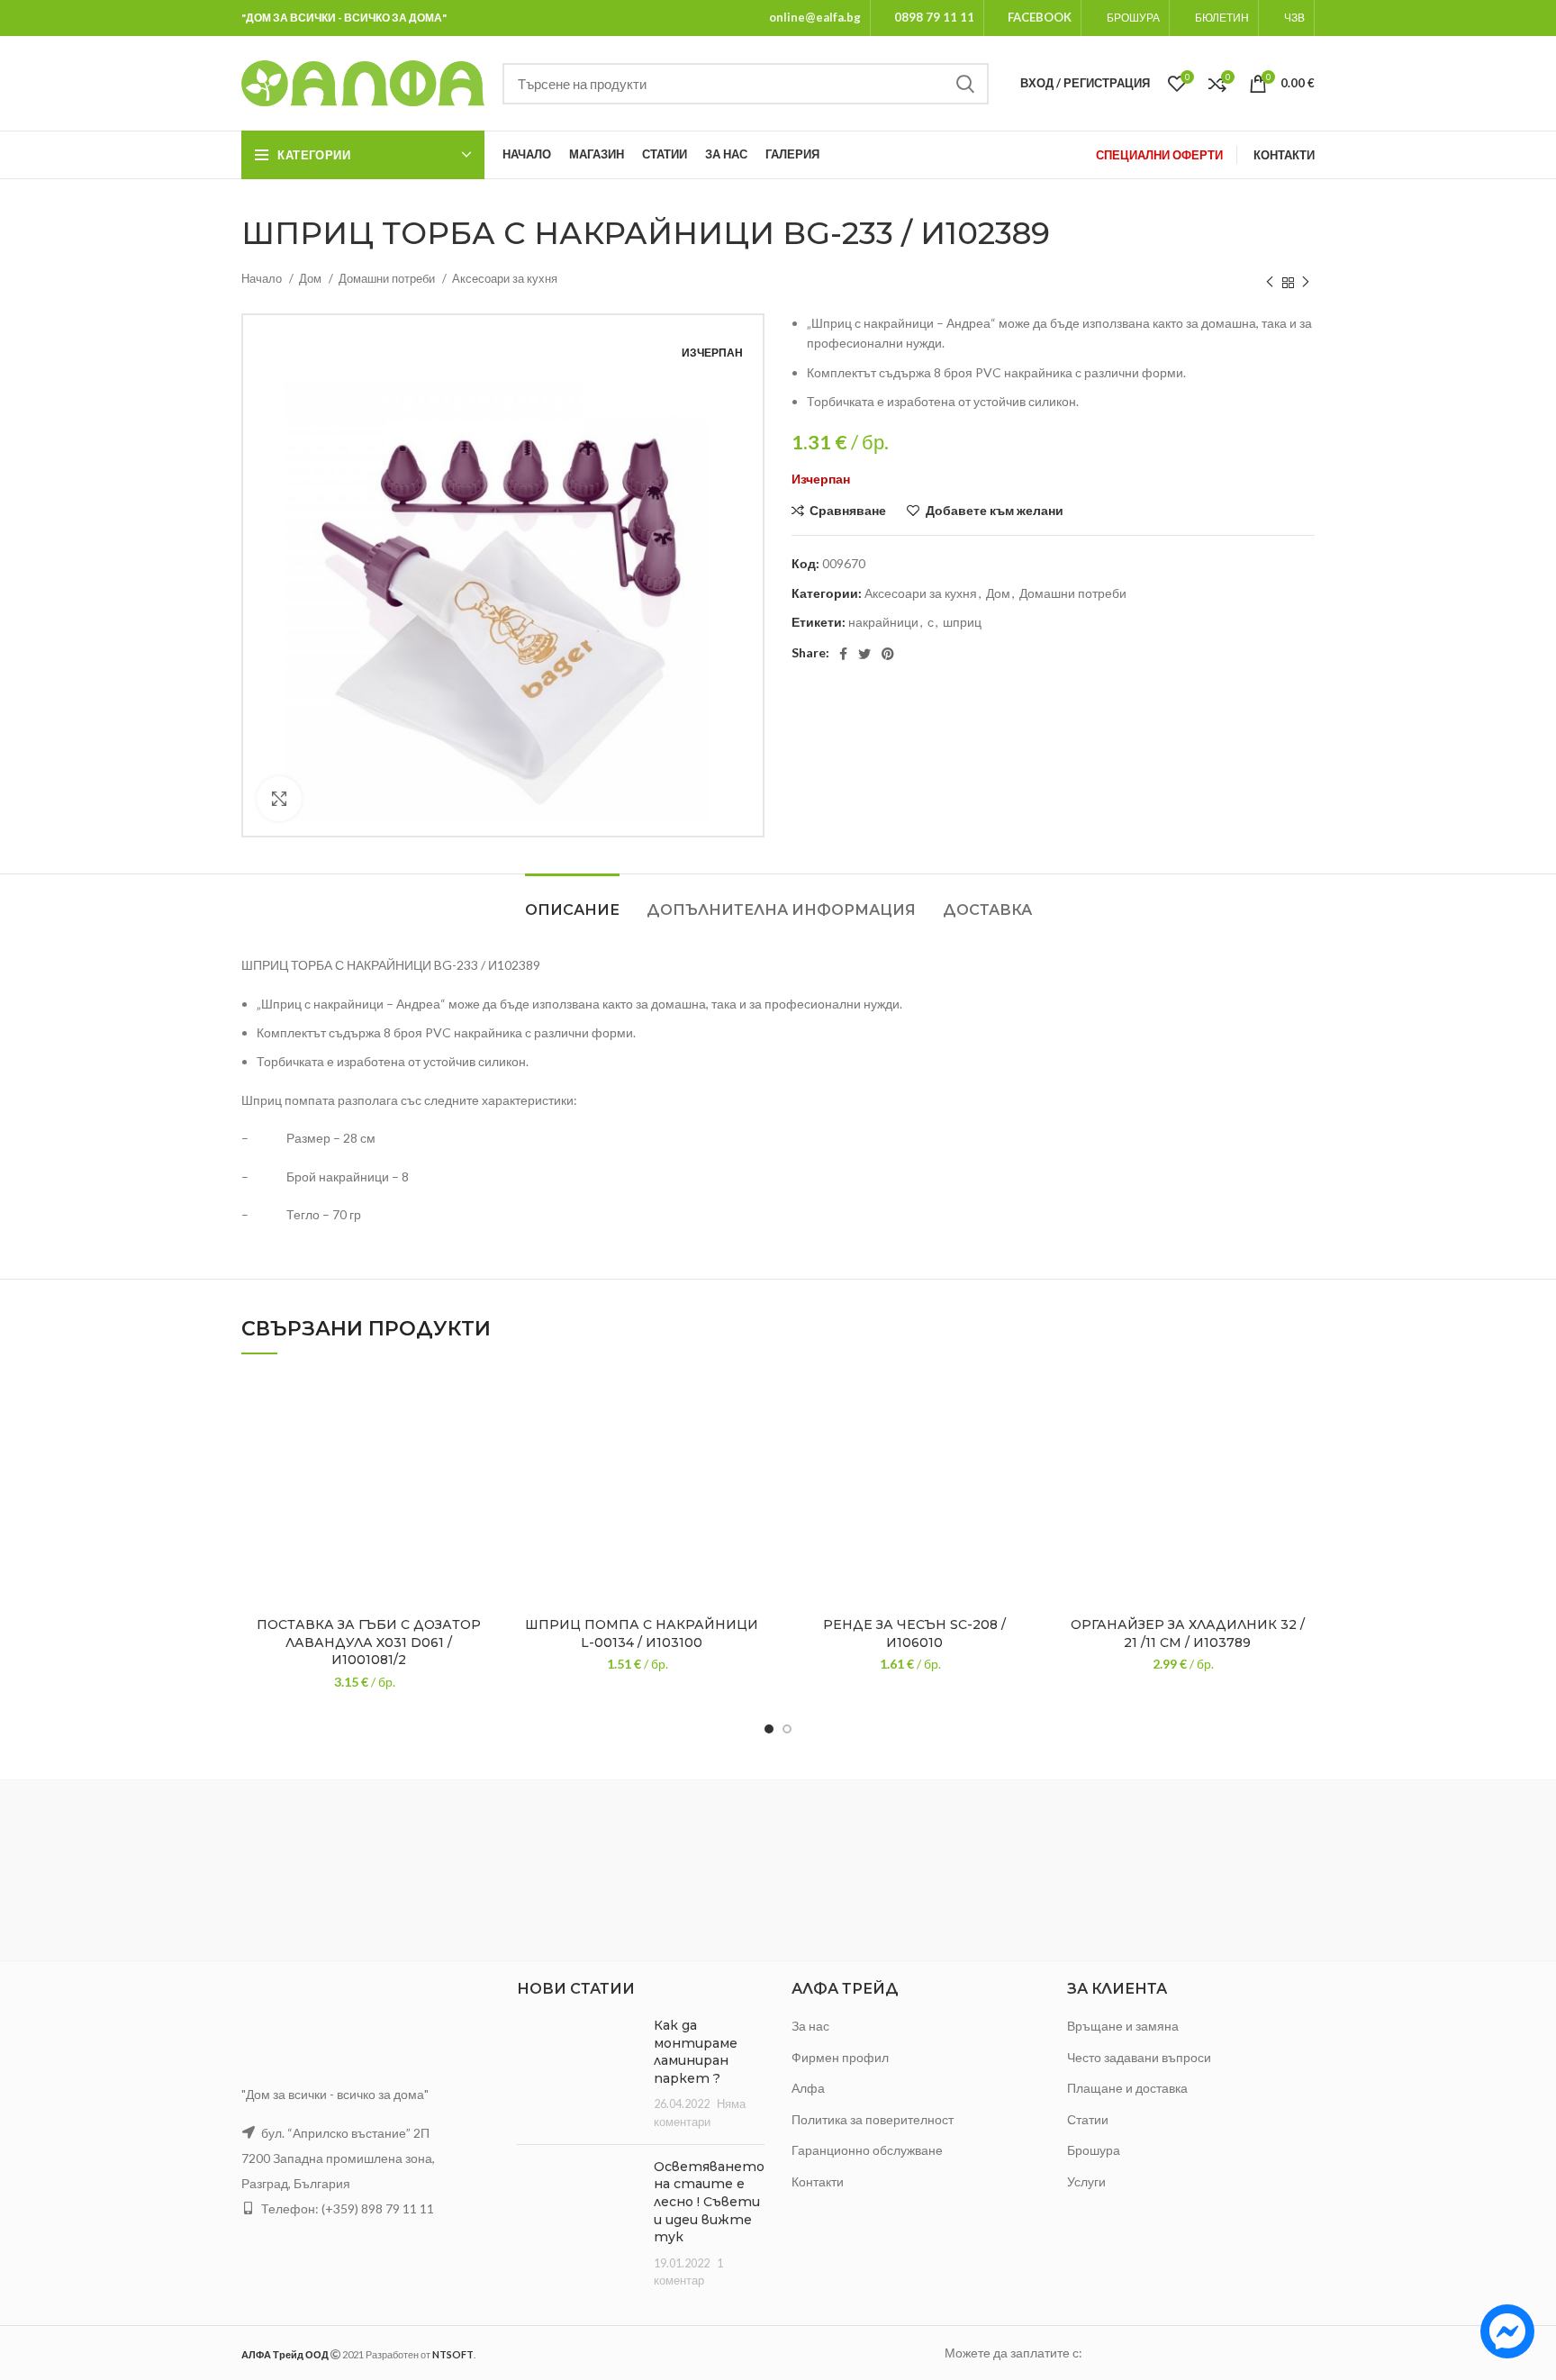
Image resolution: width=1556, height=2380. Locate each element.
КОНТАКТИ (1284, 155)
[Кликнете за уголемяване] (279, 799)
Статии (1088, 2119)
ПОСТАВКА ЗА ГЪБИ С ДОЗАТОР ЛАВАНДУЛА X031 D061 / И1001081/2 (369, 1642)
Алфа (808, 2088)
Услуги (1086, 2181)
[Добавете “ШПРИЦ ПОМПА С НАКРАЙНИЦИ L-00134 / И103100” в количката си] (755, 1443)
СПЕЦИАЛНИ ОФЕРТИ (1159, 155)
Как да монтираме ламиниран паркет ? (696, 2052)
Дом (312, 278)
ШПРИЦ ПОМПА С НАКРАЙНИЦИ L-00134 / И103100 (642, 1633)
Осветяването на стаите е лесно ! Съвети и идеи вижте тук (709, 2202)
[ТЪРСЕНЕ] (964, 84)
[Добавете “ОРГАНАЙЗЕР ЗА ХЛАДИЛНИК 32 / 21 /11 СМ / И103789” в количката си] (1301, 1443)
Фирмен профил (840, 2057)
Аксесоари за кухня (505, 278)
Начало (263, 278)
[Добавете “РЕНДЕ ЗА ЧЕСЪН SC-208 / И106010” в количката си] (1028, 1443)
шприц (962, 622)
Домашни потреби (388, 278)
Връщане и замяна (1123, 2026)
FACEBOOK (1040, 17)
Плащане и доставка (1127, 2088)
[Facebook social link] (843, 654)
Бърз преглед (483, 1484)
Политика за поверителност (873, 2119)
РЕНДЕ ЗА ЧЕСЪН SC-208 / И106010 (914, 1633)
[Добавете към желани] (483, 1403)
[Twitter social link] (864, 654)
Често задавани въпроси (1139, 2057)
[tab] (572, 901)
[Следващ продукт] (1306, 283)
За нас (810, 2026)
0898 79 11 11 (934, 17)
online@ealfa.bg (815, 17)
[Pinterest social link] (888, 654)
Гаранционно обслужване (867, 2150)
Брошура (1094, 2150)
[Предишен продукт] (1270, 283)
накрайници (883, 622)
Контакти (818, 2181)
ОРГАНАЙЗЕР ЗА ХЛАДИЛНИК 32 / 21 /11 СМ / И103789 (1188, 1633)
